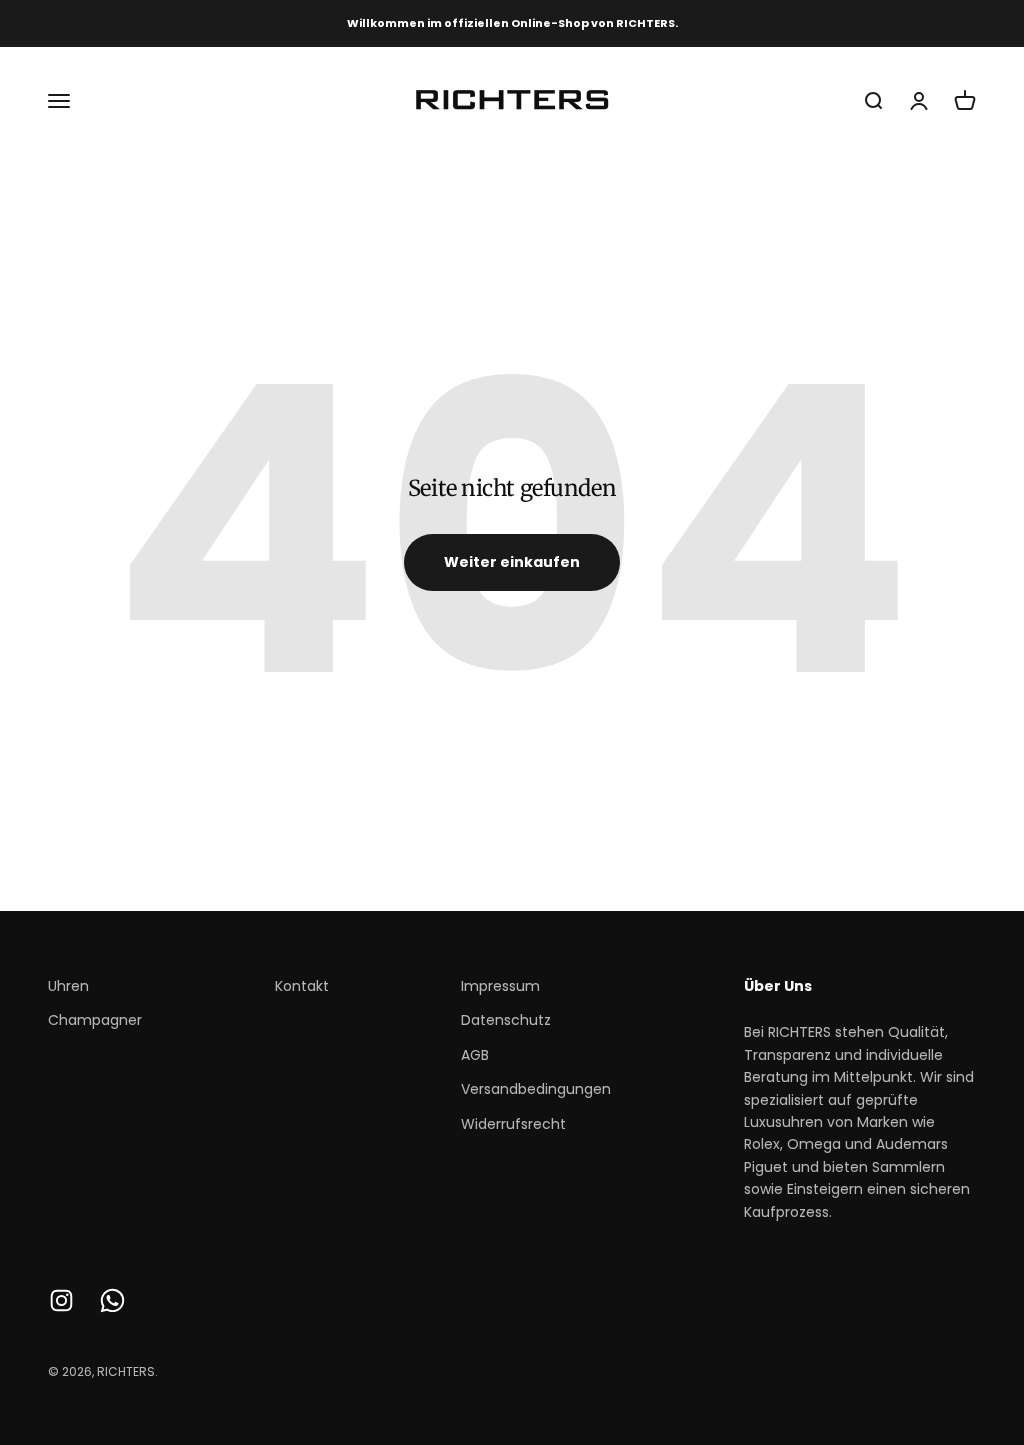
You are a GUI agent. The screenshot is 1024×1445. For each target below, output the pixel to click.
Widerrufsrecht (513, 1124)
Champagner (95, 1020)
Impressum (500, 986)
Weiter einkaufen (512, 562)
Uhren (68, 986)
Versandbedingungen (536, 1089)
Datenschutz (506, 1020)
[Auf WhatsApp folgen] (112, 1300)
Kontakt (302, 986)
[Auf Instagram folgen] (61, 1300)
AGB (475, 1055)
